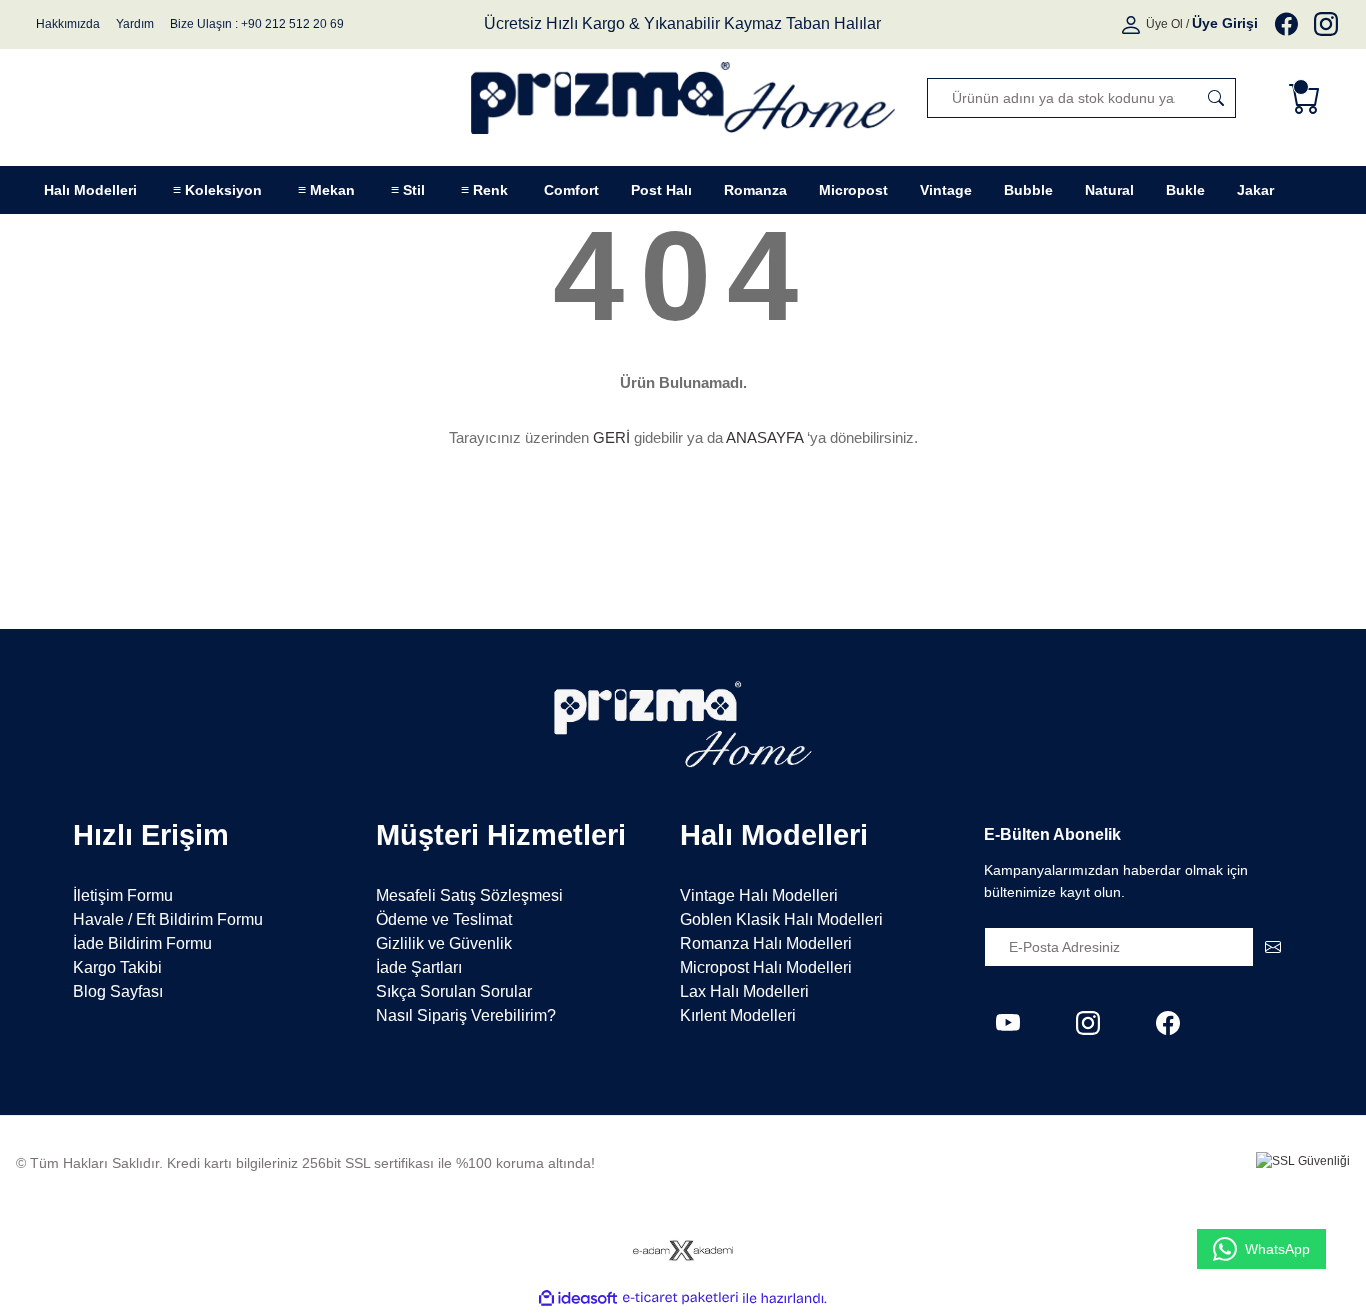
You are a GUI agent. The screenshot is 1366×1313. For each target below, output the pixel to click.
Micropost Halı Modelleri (766, 967)
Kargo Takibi (117, 967)
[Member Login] (1132, 24)
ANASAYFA (764, 437)
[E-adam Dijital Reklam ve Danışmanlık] (683, 1250)
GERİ (611, 437)
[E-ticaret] (680, 1298)
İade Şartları (419, 967)
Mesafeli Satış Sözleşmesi (469, 895)
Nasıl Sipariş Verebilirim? (466, 1015)
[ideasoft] (578, 1298)
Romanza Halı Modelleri (766, 943)
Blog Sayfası (118, 991)
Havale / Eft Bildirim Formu (168, 919)
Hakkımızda (68, 24)
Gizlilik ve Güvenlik (444, 943)
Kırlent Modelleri (738, 1015)
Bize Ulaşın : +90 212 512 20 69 (257, 24)
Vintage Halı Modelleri (759, 895)
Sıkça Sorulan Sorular (454, 991)
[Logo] (682, 98)
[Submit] (1273, 947)
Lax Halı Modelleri (744, 991)
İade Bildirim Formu (142, 943)
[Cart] (1309, 98)
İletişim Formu (123, 895)
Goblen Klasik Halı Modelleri (781, 919)
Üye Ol (1164, 24)
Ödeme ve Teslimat (444, 919)
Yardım (135, 24)
